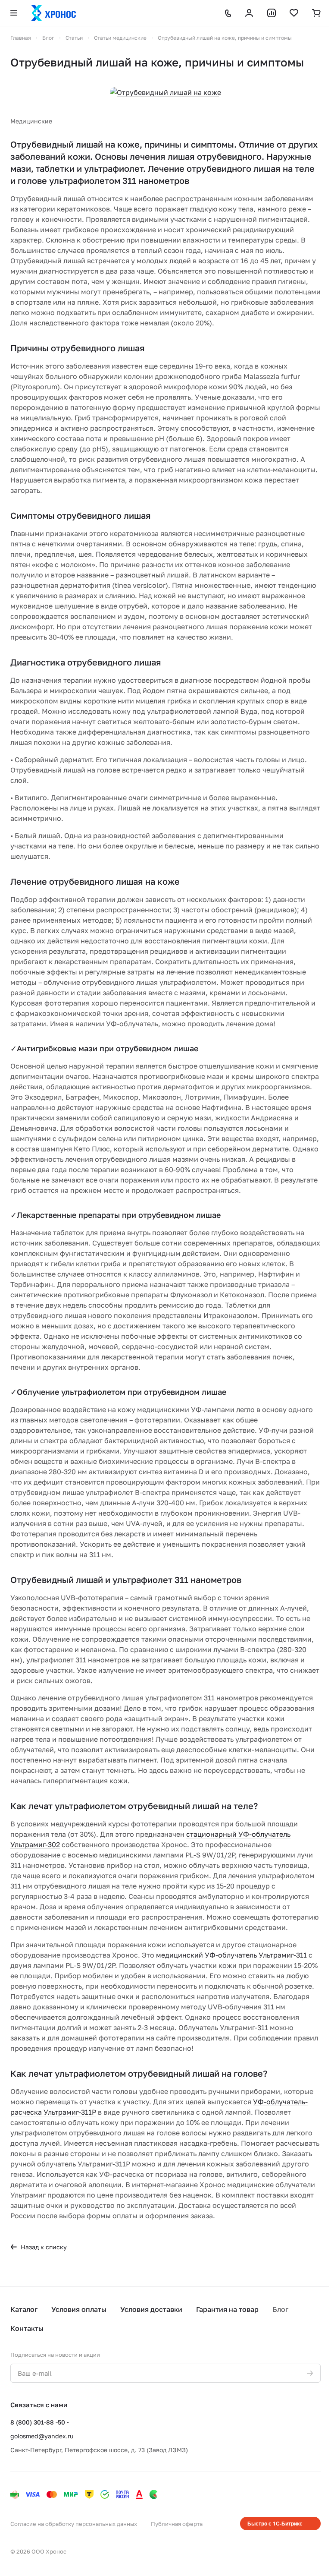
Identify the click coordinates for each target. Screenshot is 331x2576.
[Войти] (249, 13)
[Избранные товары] (294, 13)
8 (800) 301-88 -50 (38, 2422)
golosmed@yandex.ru (42, 2436)
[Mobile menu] (14, 13)
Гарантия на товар (227, 2309)
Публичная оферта (177, 2524)
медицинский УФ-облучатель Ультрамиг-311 (231, 1955)
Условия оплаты (79, 2309)
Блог (280, 2309)
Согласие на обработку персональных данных (74, 2524)
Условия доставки (151, 2309)
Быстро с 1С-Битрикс (275, 2523)
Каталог (24, 2309)
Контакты (27, 2328)
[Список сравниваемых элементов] (272, 13)
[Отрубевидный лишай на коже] (165, 92)
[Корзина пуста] (316, 13)
